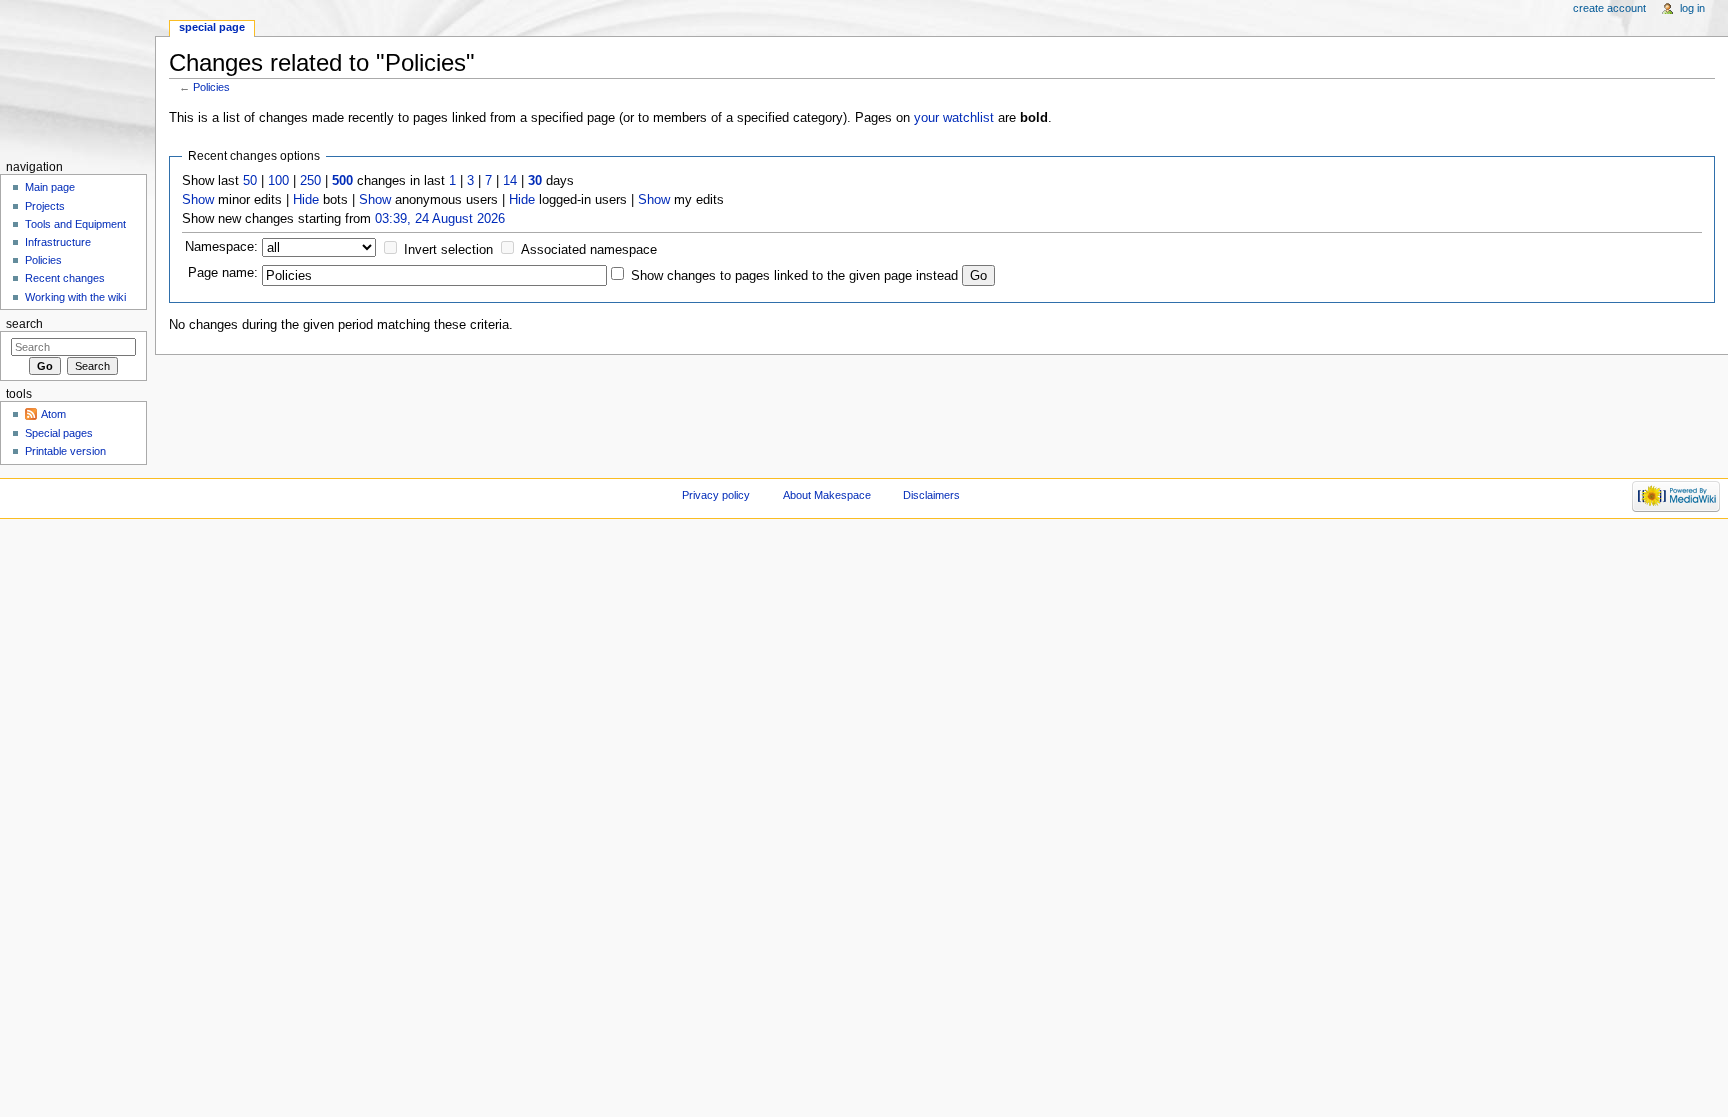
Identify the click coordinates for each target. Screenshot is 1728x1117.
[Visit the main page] (77, 77)
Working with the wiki (75, 297)
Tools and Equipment (75, 224)
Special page (212, 27)
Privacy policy (716, 495)
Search (24, 324)
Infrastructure (58, 242)
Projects (45, 206)
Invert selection (448, 250)
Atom (53, 414)
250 (310, 181)
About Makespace (827, 495)
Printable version (65, 451)
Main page (50, 187)
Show (198, 200)
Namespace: (221, 247)
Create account (1609, 8)
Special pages (59, 433)
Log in (1692, 8)
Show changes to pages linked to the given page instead (794, 276)
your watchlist (954, 118)
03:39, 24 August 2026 (440, 219)
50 (250, 181)
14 (510, 181)
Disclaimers (931, 495)
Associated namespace (589, 250)
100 (278, 181)
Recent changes (65, 278)
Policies (211, 87)
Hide (306, 200)
